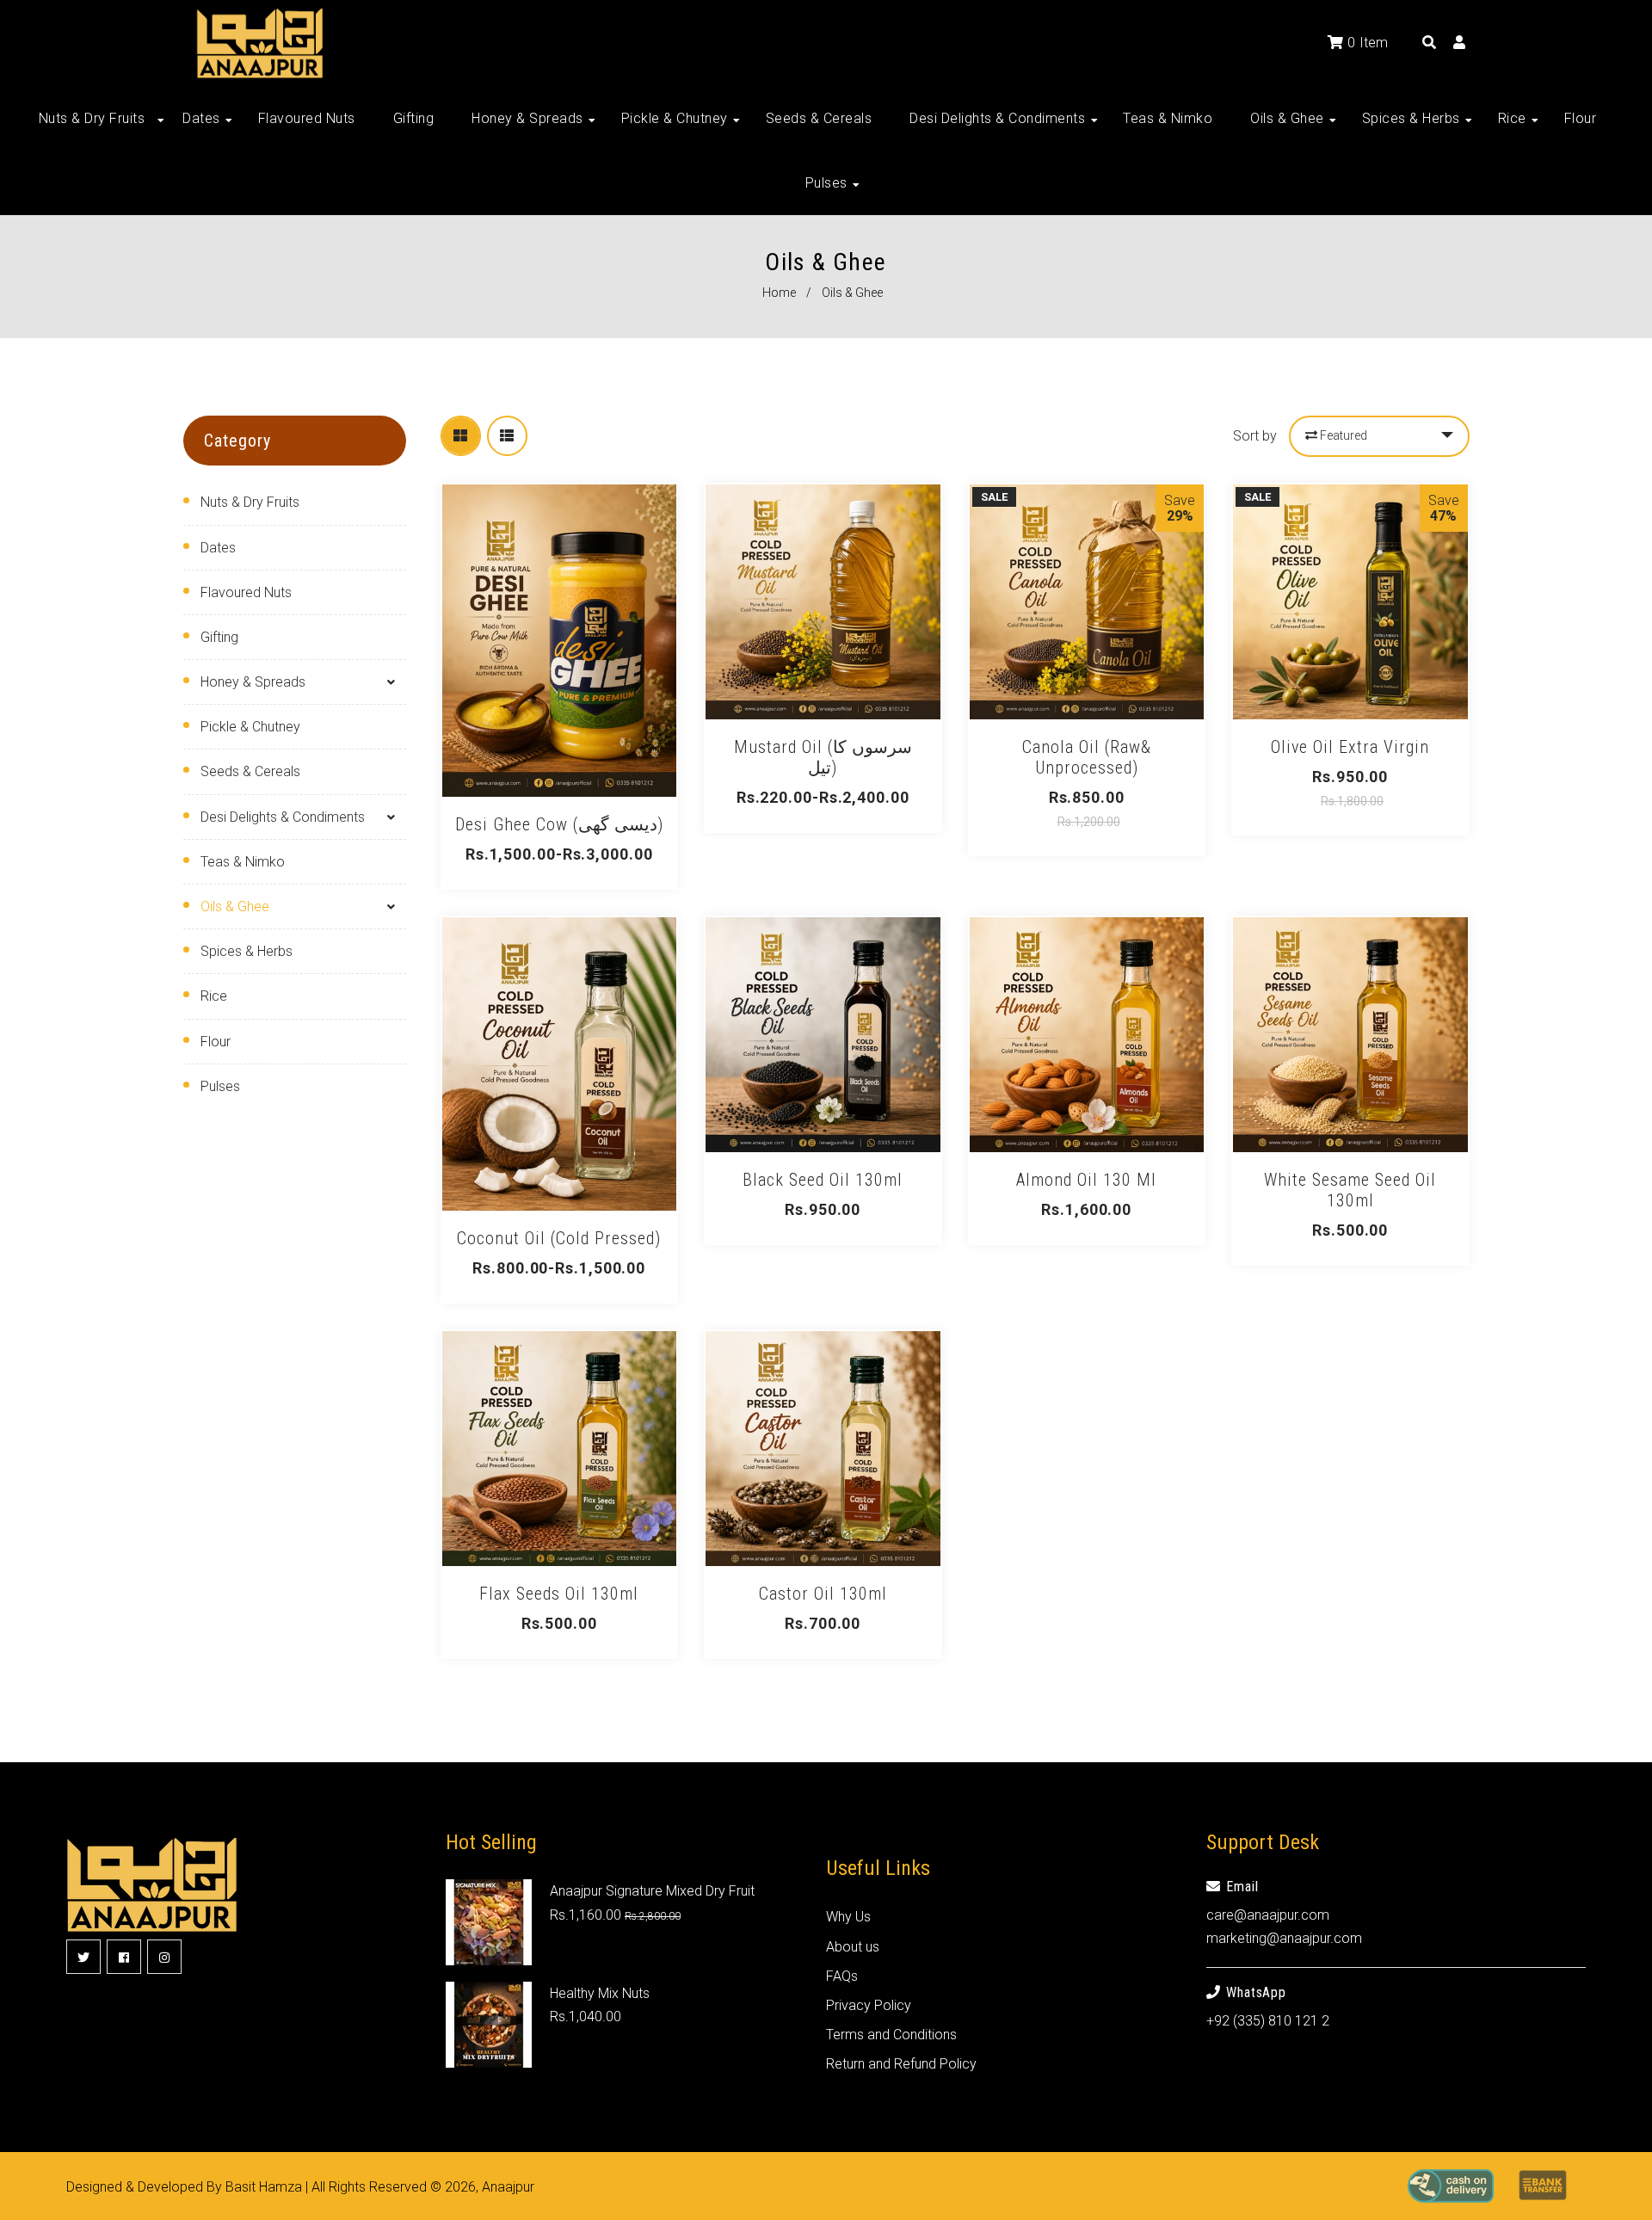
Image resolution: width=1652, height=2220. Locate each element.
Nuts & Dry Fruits (250, 502)
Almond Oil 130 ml (1086, 1180)
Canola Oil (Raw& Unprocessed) (1087, 757)
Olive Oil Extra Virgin (1350, 747)
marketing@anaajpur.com (1284, 1938)
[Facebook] (124, 1957)
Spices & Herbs (247, 951)
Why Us (848, 1917)
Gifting (219, 637)
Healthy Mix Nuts (600, 1993)
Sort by (1255, 436)
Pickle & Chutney (250, 727)
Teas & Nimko (243, 862)
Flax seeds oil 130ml (559, 1594)
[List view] (507, 436)
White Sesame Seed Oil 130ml (1350, 1190)
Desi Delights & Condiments (283, 817)
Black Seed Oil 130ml (823, 1180)
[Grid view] (461, 436)
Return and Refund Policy (901, 2064)
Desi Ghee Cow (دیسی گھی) (559, 824)
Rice (214, 996)
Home (779, 293)
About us (853, 1947)
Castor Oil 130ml (823, 1594)
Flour (216, 1042)
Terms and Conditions (891, 2035)
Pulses (220, 1086)
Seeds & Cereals (250, 771)
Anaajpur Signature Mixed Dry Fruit (652, 1891)
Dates (218, 548)
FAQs (842, 1976)
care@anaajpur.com (1268, 1915)
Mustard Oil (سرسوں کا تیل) (823, 757)
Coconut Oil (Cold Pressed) (559, 1238)
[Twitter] (83, 1957)
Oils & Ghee (235, 906)
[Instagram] (164, 1957)
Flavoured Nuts (246, 592)
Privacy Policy (869, 2005)
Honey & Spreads (253, 682)
